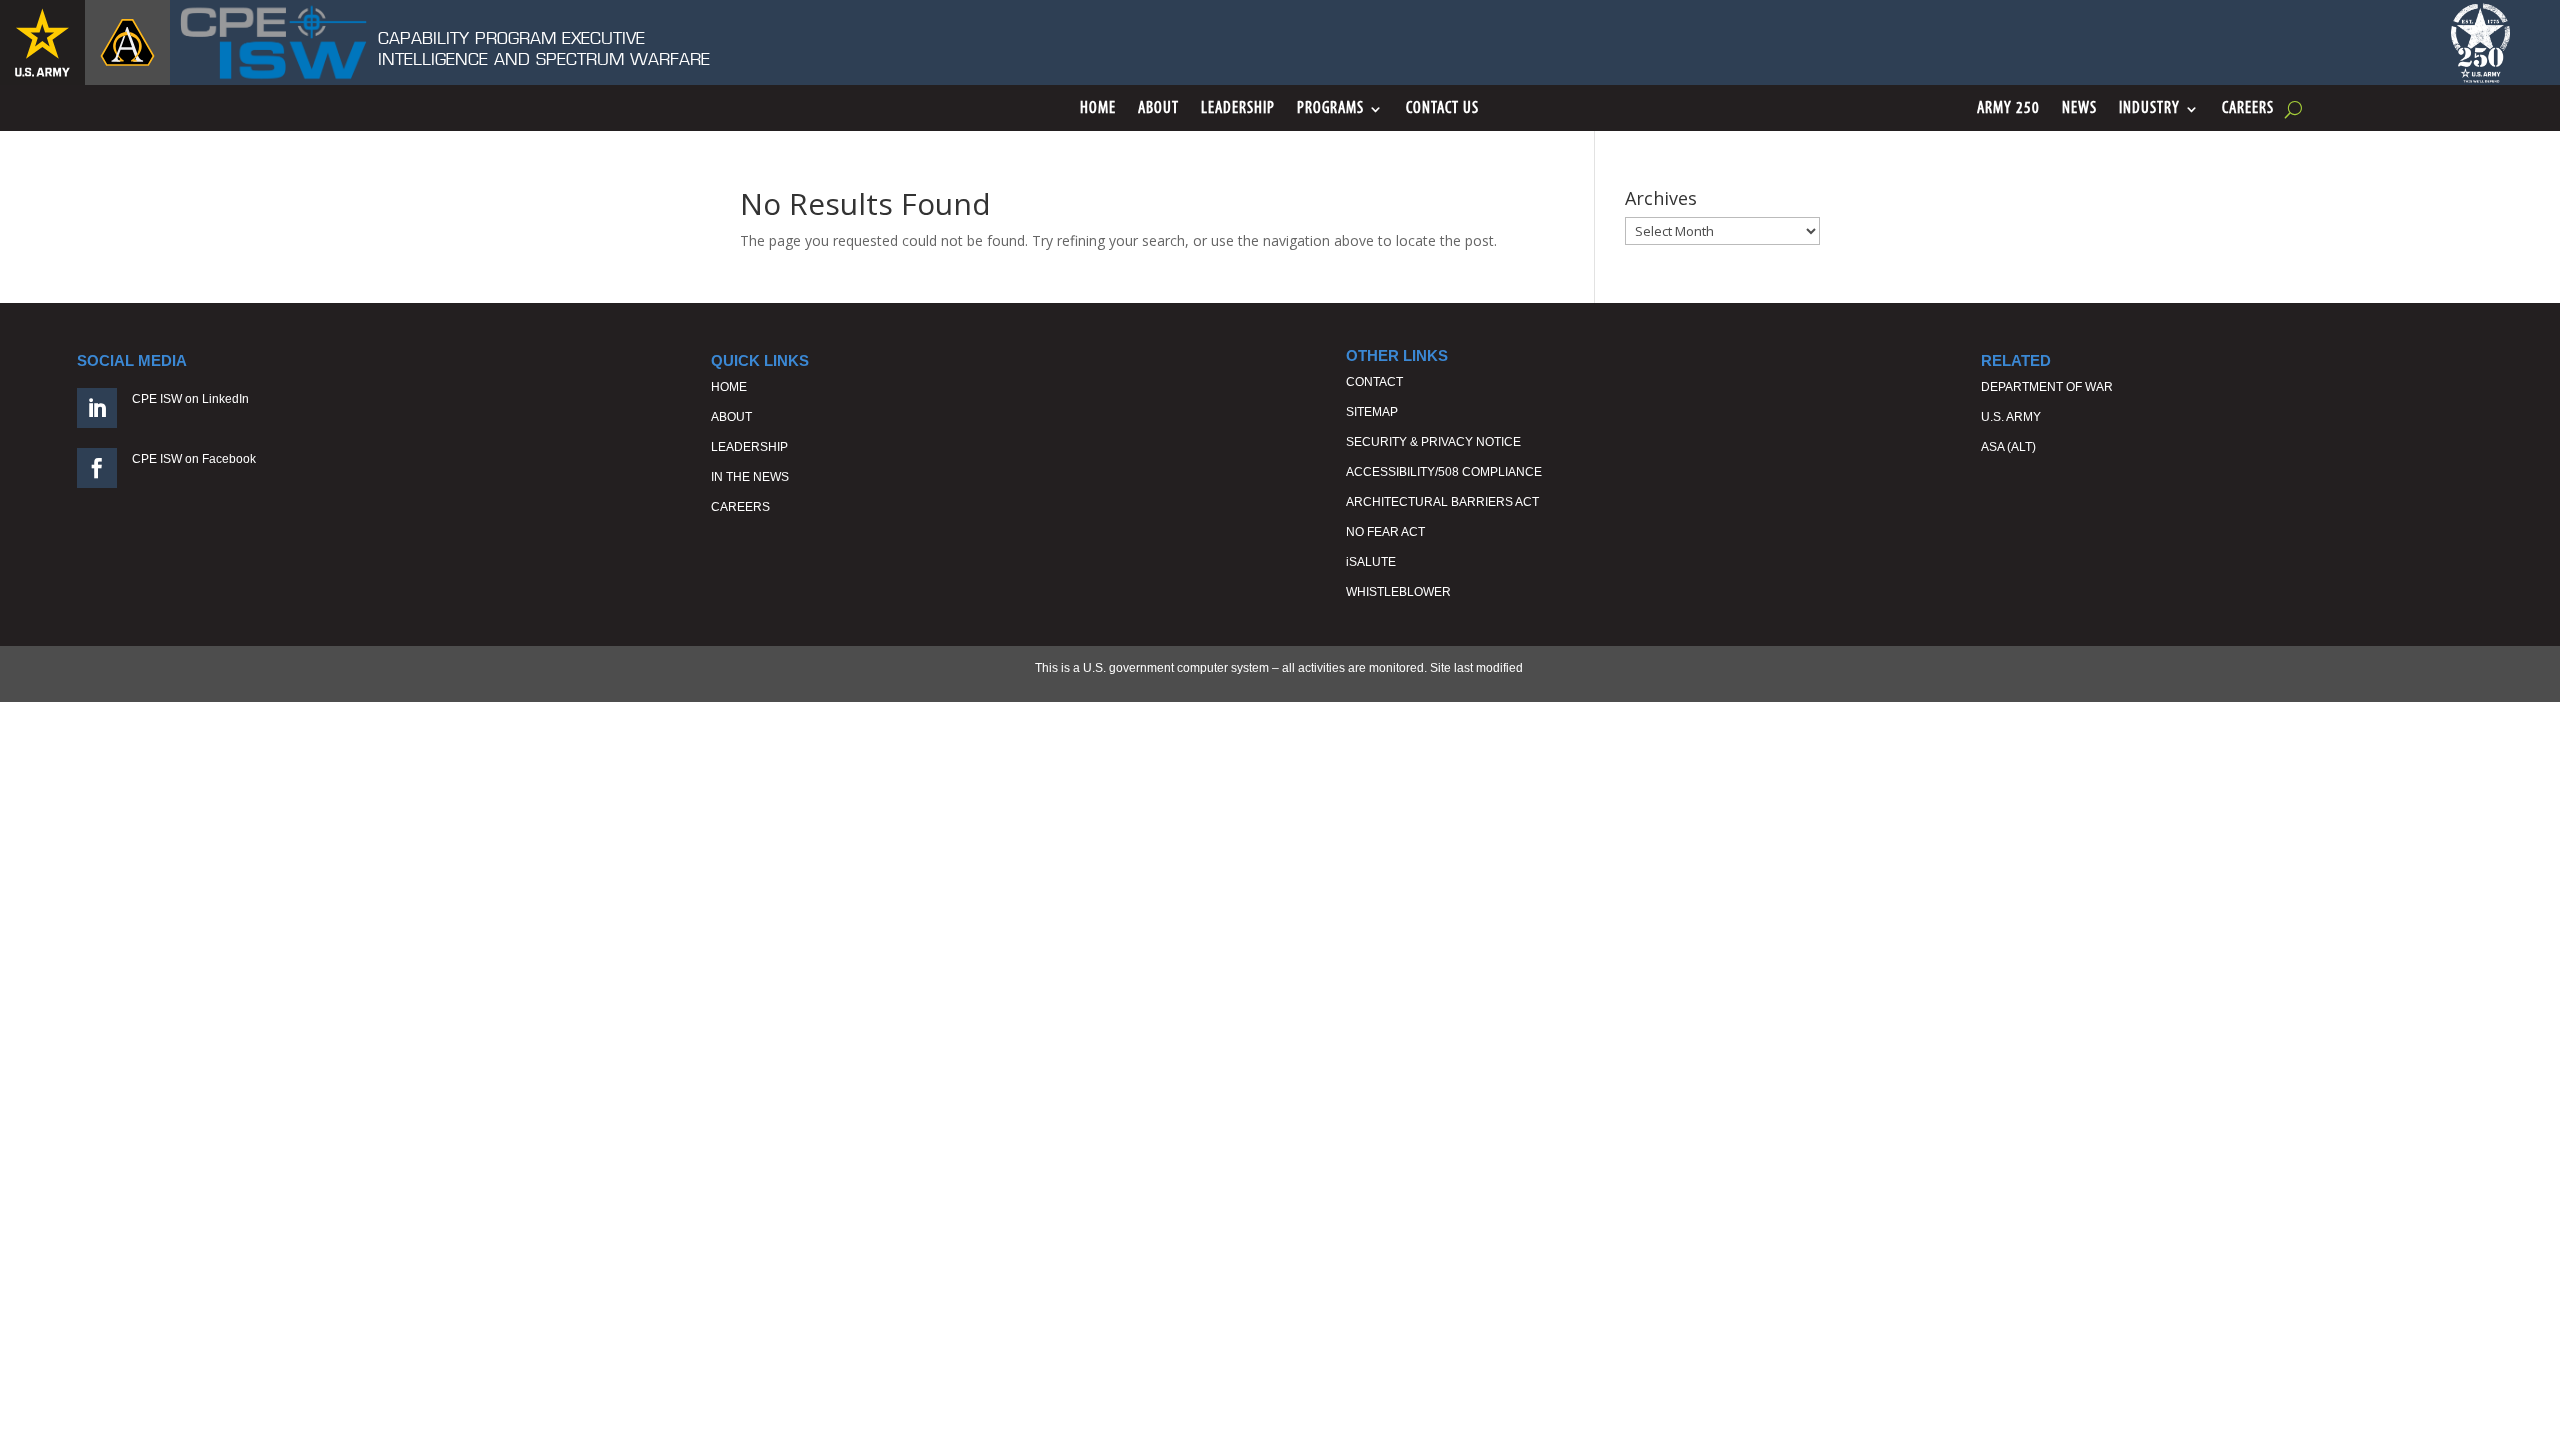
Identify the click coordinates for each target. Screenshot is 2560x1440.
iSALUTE (1371, 562)
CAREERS (740, 507)
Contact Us (1442, 109)
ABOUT (731, 417)
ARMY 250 (2008, 109)
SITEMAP (1372, 412)
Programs (1330, 109)
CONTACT (1374, 382)
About (1158, 109)
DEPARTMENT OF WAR (2047, 387)
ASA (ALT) (2008, 447)
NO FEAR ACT (1385, 532)
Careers (2248, 109)
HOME (729, 387)
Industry (2149, 109)
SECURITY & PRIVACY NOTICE (1433, 442)
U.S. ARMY (2011, 417)
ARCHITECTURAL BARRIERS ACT (1442, 502)
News (2079, 109)
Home (1098, 109)
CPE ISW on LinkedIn (190, 399)
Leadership (1238, 109)
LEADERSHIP (749, 447)
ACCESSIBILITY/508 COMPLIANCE (1444, 472)
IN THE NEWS (750, 477)
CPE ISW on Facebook (194, 459)
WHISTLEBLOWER (1398, 592)
